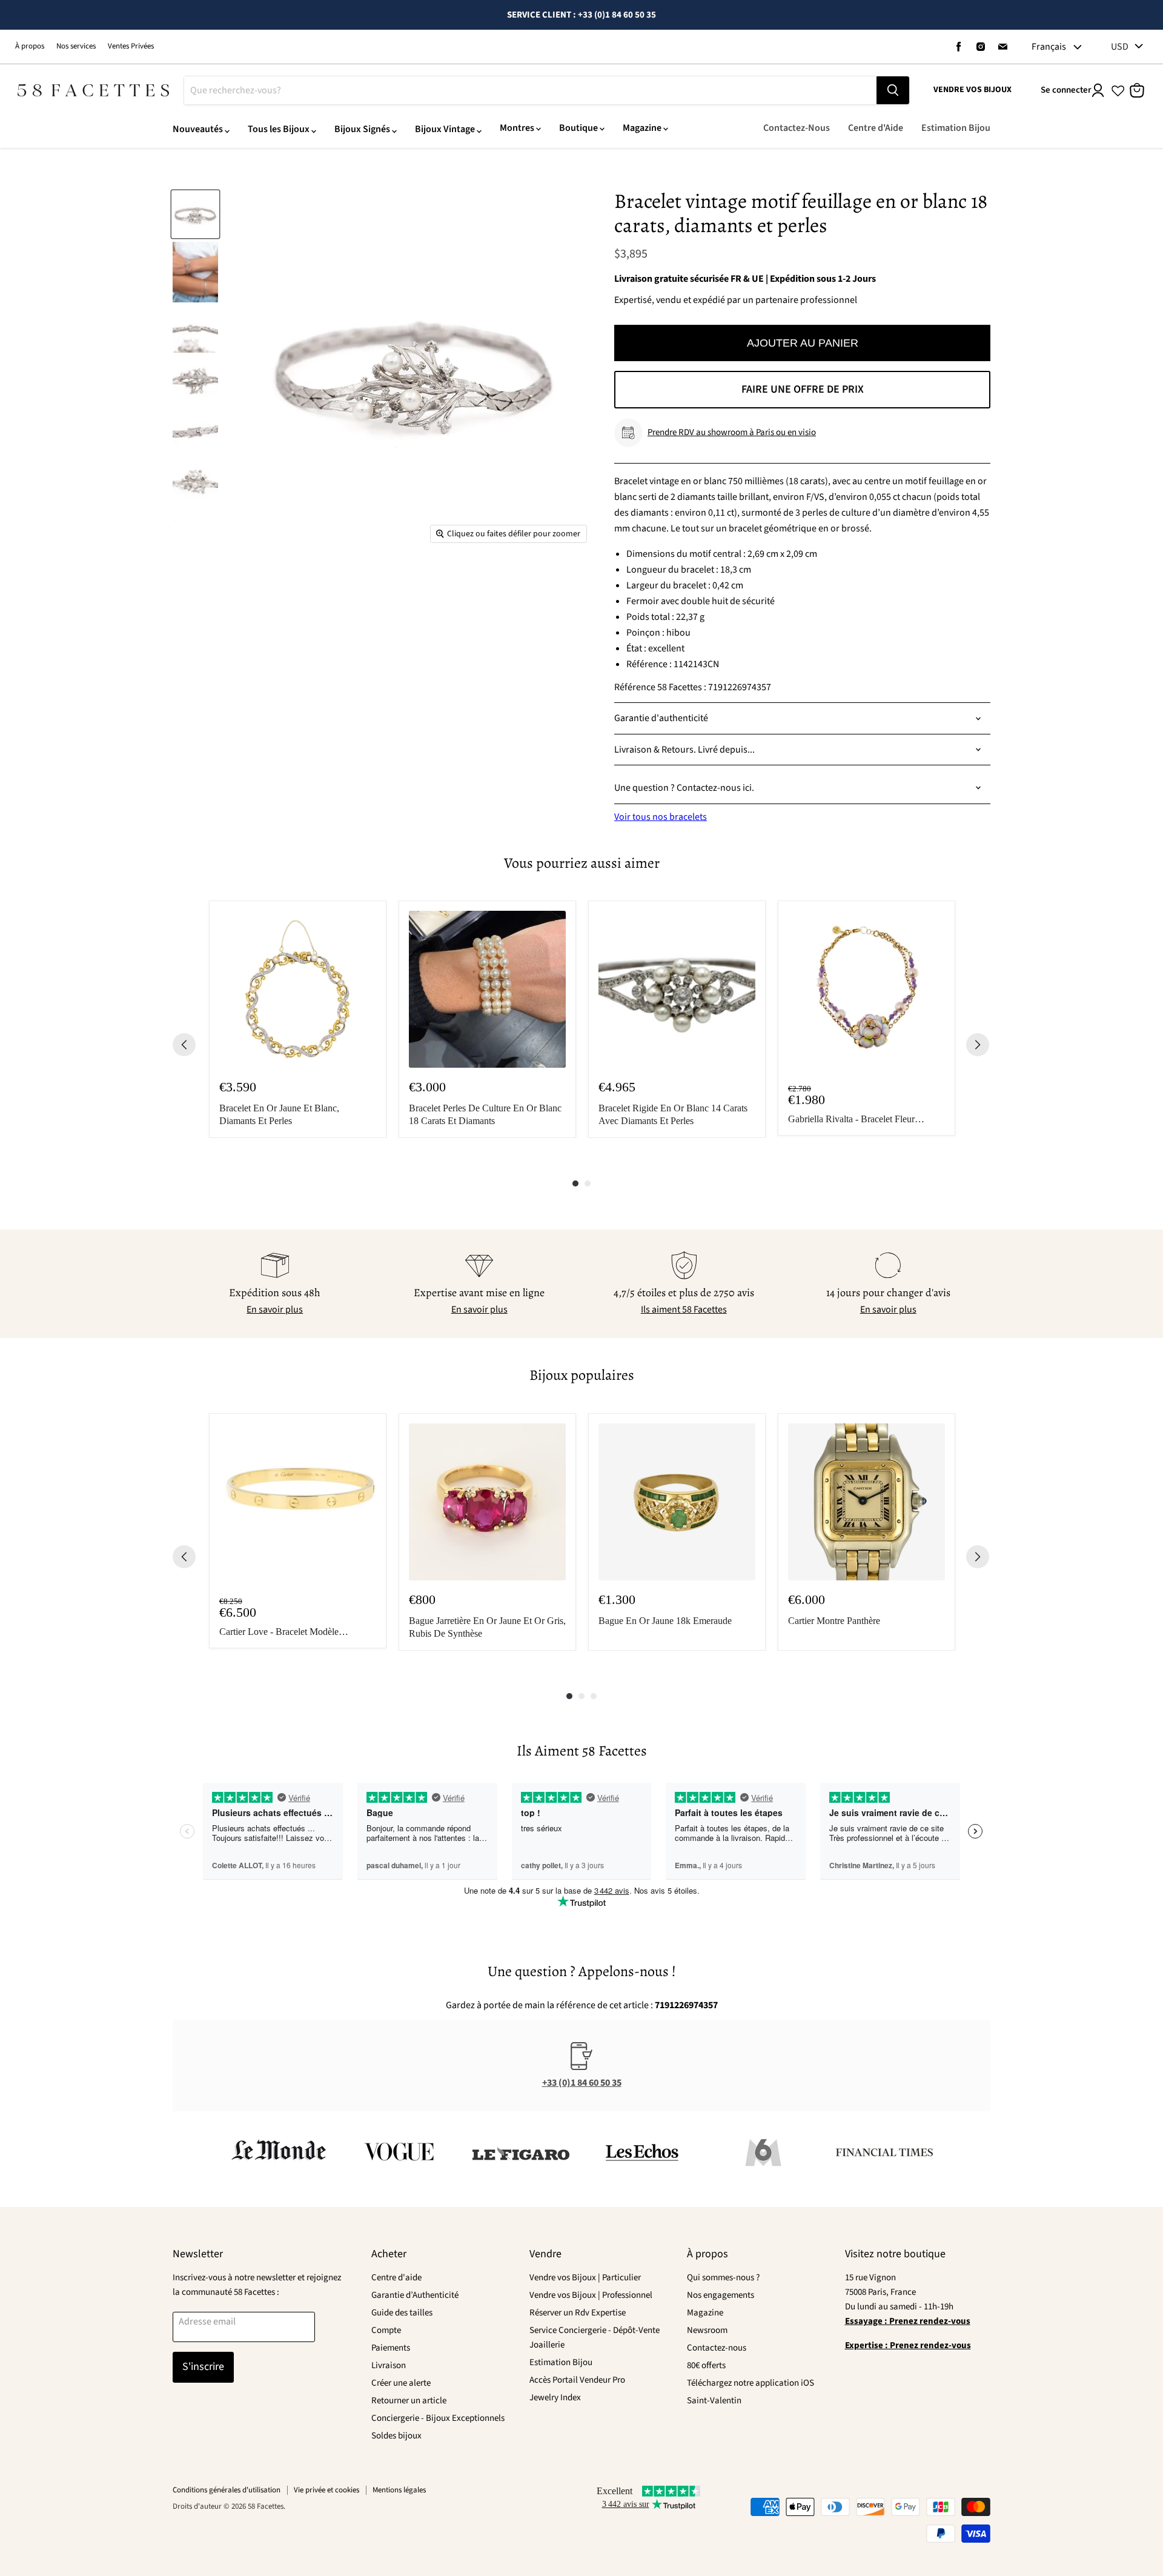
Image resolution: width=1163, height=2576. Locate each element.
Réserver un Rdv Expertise (578, 2313)
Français (1049, 47)
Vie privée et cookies (326, 2490)
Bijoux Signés (362, 129)
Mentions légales (399, 2490)
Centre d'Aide (876, 128)
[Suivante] (978, 1045)
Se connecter (1066, 90)
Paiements (391, 2348)
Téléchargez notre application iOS (750, 2383)
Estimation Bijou (956, 128)
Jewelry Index (555, 2398)
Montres (517, 128)
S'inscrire (203, 2367)
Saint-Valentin (714, 2401)
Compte (386, 2330)
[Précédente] (184, 1045)
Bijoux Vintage (445, 129)
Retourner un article (409, 2401)
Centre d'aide (396, 2278)
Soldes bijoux (396, 2436)
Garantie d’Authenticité (415, 2295)
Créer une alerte (401, 2383)
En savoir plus (275, 1310)
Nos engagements (721, 2295)
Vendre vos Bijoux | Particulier (585, 2278)
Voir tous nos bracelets (661, 817)
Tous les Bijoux (279, 129)
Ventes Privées (131, 46)
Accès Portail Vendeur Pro (577, 2380)
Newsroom (707, 2330)
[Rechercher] (893, 90)
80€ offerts (706, 2365)
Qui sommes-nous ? (723, 2278)
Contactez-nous (717, 2348)
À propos (30, 46)
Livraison (389, 2365)
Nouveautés (198, 129)
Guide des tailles (402, 2313)
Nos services (76, 46)
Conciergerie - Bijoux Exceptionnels (438, 2418)
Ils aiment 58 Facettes (684, 1310)
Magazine (642, 128)
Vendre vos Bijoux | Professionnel (591, 2295)
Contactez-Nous (797, 128)
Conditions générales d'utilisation (227, 2490)
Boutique (578, 128)
